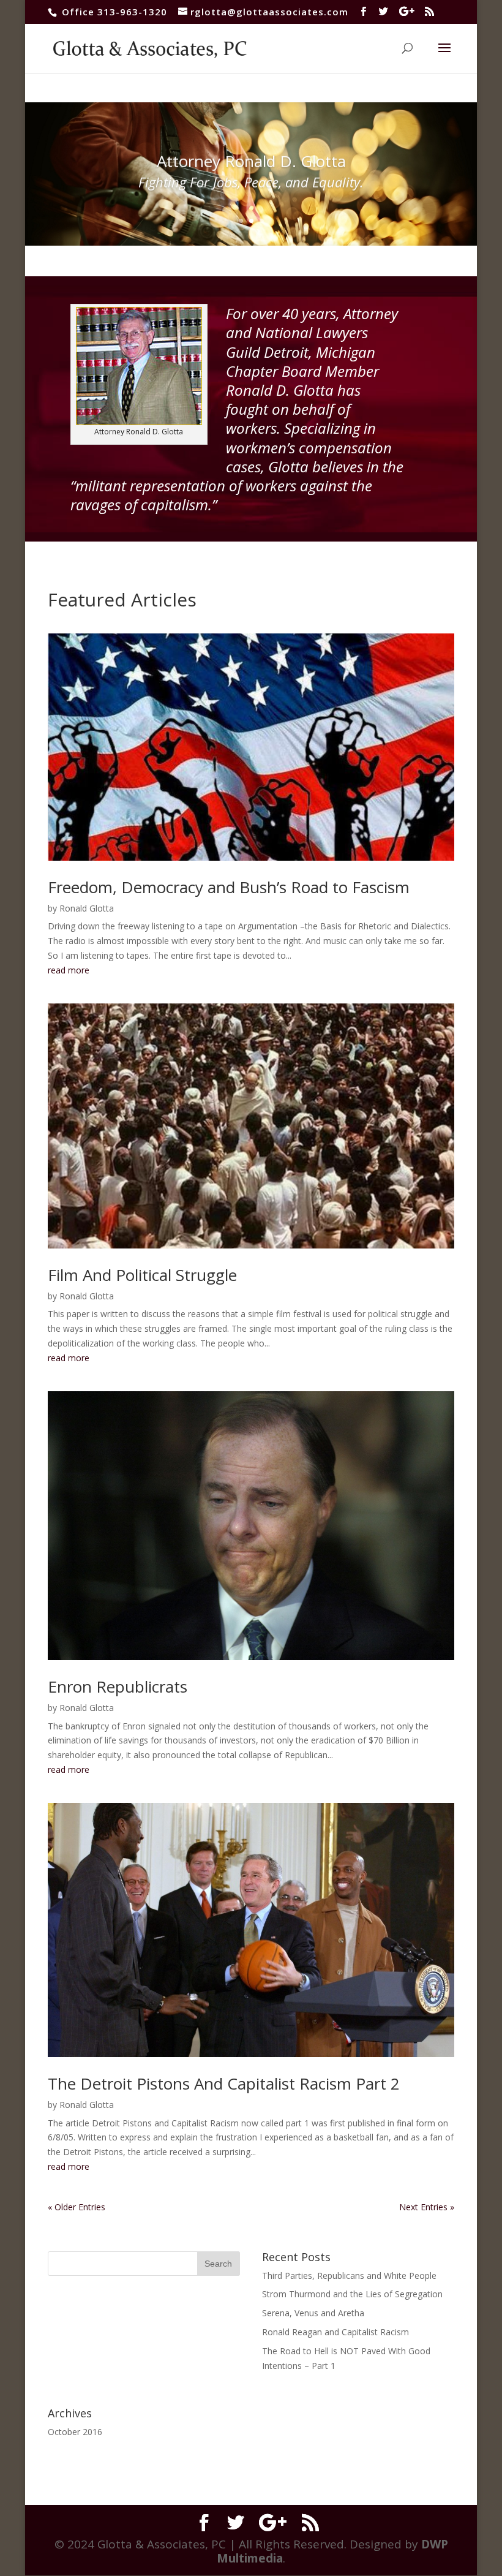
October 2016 (75, 2432)
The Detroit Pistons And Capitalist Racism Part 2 (224, 2083)
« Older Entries (77, 2207)
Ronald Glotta (87, 908)
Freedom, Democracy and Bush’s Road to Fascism (229, 887)
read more (69, 970)
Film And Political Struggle (142, 1275)
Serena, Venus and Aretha (313, 2313)
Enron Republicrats (118, 1686)
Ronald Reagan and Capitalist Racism (335, 2332)
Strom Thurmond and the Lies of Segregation (352, 2294)
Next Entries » (427, 2207)
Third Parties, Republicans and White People (349, 2276)
